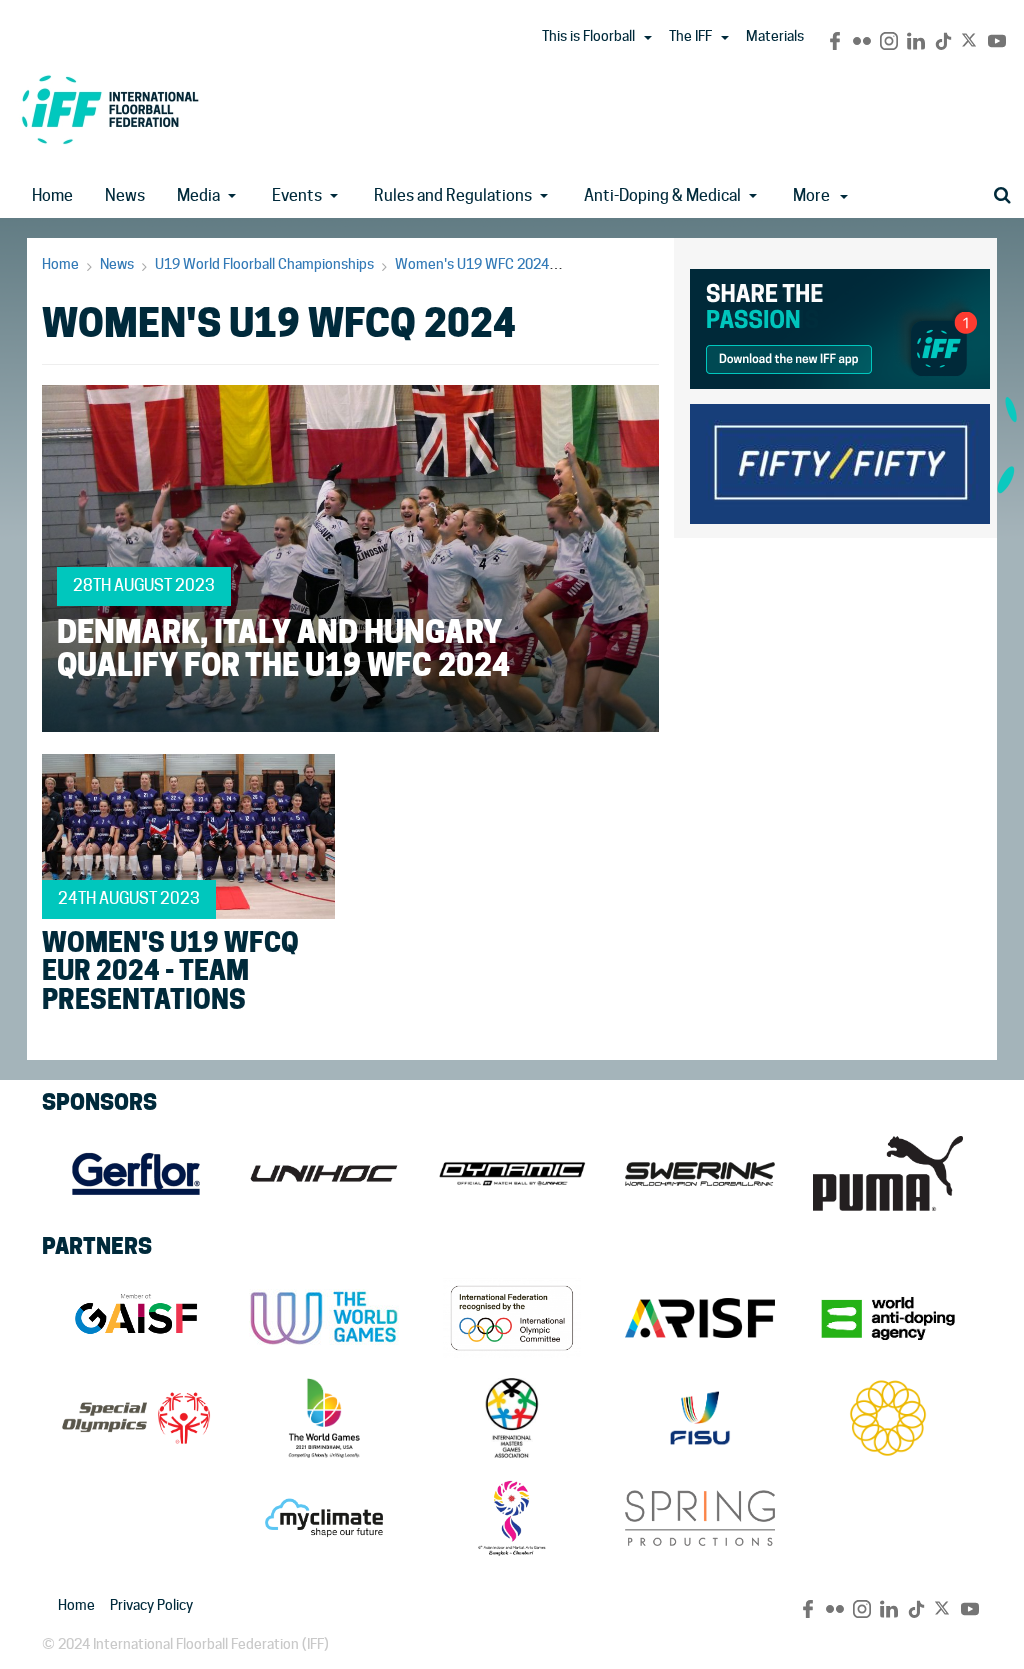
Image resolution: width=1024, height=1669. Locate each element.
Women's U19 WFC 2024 (472, 264)
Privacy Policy (151, 1605)
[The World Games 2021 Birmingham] (324, 1418)
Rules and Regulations (453, 195)
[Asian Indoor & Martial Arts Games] (512, 1518)
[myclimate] (324, 1518)
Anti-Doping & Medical (662, 195)
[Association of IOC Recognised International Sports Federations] (700, 1318)
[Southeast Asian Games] (888, 1418)
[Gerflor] (136, 1174)
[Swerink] (700, 1174)
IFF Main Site (110, 109)
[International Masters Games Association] (512, 1418)
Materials (775, 36)
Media (198, 195)
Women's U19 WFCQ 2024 (651, 264)
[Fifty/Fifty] (840, 460)
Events (297, 195)
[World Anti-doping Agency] (888, 1318)
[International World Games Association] (324, 1318)
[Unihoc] (324, 1174)
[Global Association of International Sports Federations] (136, 1318)
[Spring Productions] (700, 1518)
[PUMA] (888, 1174)
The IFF (690, 36)
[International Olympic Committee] (512, 1318)
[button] (648, 38)
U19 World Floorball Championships (264, 264)
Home (52, 195)
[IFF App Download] (840, 325)
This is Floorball (588, 36)
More (811, 195)
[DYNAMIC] (512, 1174)
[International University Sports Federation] (700, 1418)
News (125, 195)
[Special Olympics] (136, 1418)
